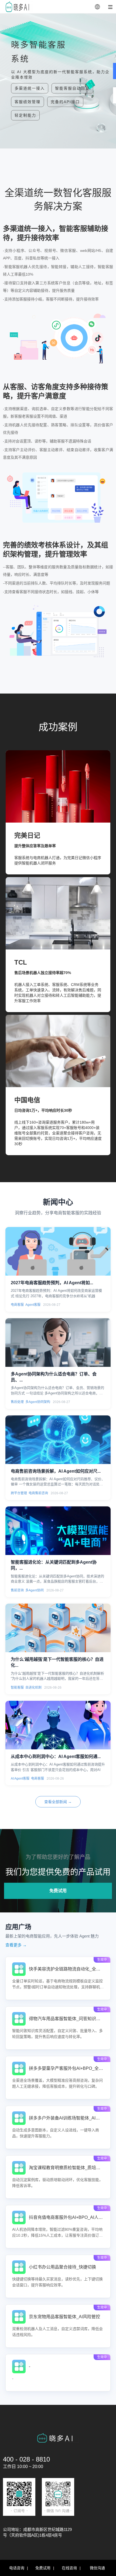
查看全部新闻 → (58, 1802)
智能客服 (17, 1688)
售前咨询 (17, 1590)
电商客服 (17, 1305)
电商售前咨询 (38, 1493)
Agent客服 (33, 1305)
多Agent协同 (35, 1590)
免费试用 (58, 1891)
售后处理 (17, 1402)
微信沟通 (97, 2568)
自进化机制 (33, 1688)
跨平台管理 (19, 1493)
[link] (58, 1978)
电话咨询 (17, 2568)
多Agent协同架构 (38, 1402)
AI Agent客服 (20, 1779)
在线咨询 (69, 2568)
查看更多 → (16, 1945)
